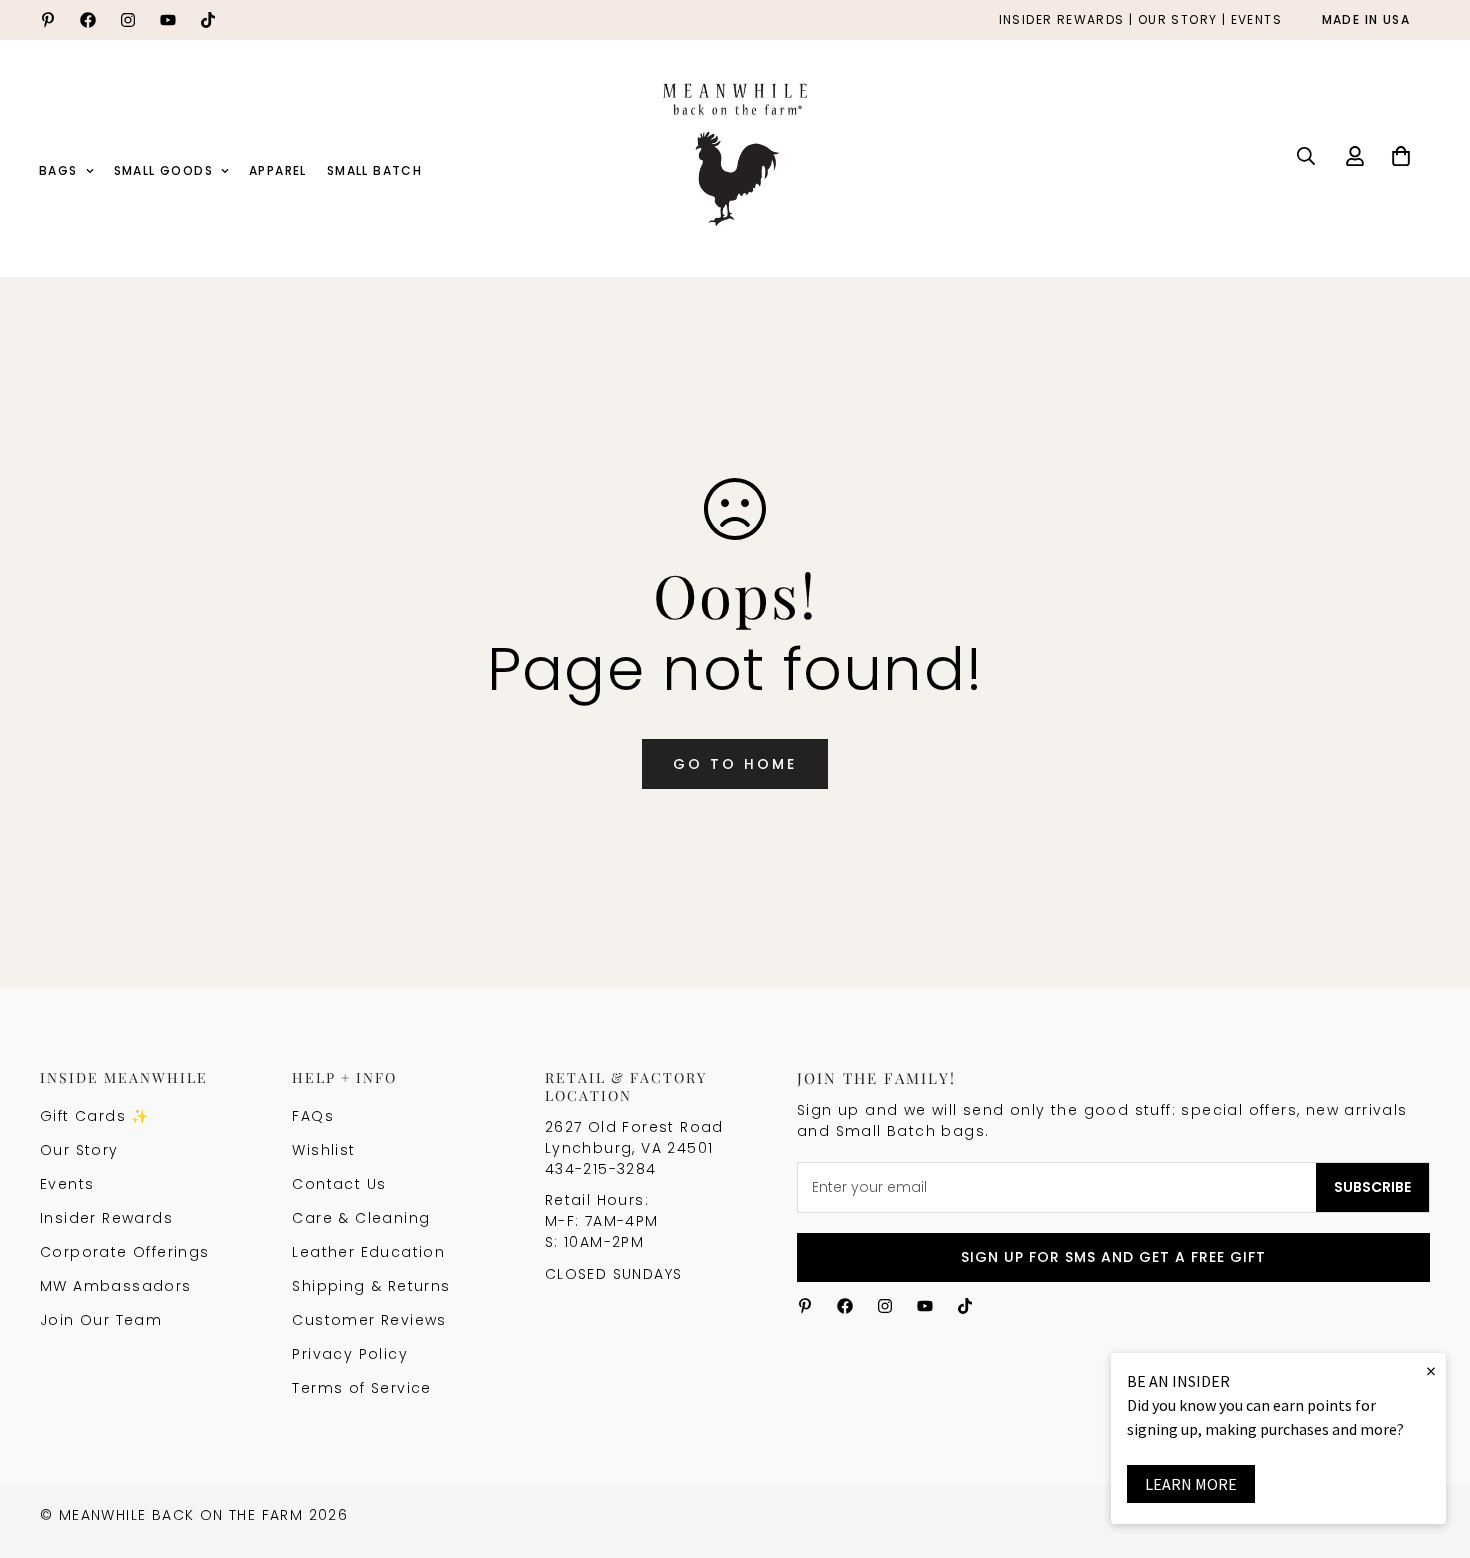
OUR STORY (1178, 21)
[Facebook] (88, 20)
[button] (1401, 156)
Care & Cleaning (361, 1218)
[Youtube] (168, 20)
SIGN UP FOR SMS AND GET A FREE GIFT (1113, 1257)
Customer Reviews (369, 1320)
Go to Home (735, 764)
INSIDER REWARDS (1062, 21)
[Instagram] (128, 20)
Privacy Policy (350, 1354)
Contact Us (339, 1184)
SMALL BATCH (374, 170)
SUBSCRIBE (1372, 1187)
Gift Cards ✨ (95, 1116)
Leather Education (368, 1252)
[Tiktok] (208, 20)
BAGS (58, 170)
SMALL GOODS (163, 170)
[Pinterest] (48, 20)
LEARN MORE (1191, 1484)
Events (67, 1184)
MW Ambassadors (116, 1286)
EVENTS (1256, 21)
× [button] (1431, 1370)
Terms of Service (361, 1388)
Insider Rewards (106, 1218)
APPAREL (278, 170)
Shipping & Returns (371, 1286)
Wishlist (323, 1150)
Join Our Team (101, 1320)
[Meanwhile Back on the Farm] (735, 156)
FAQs (313, 1116)
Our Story (79, 1150)
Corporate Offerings (125, 1252)
